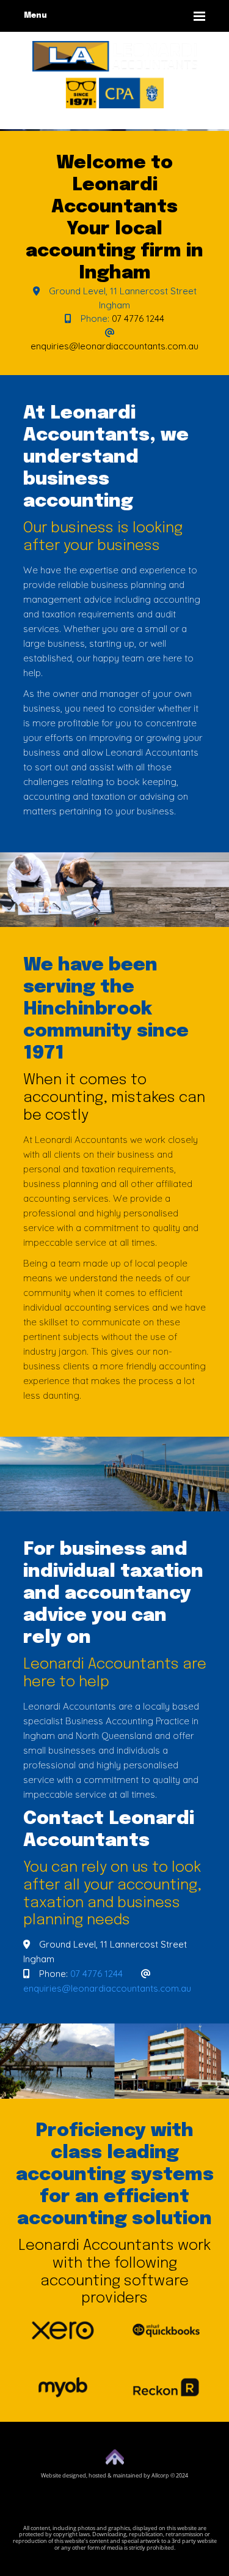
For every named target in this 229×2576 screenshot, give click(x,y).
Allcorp (160, 2475)
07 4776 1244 (138, 318)
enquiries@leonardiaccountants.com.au (114, 346)
